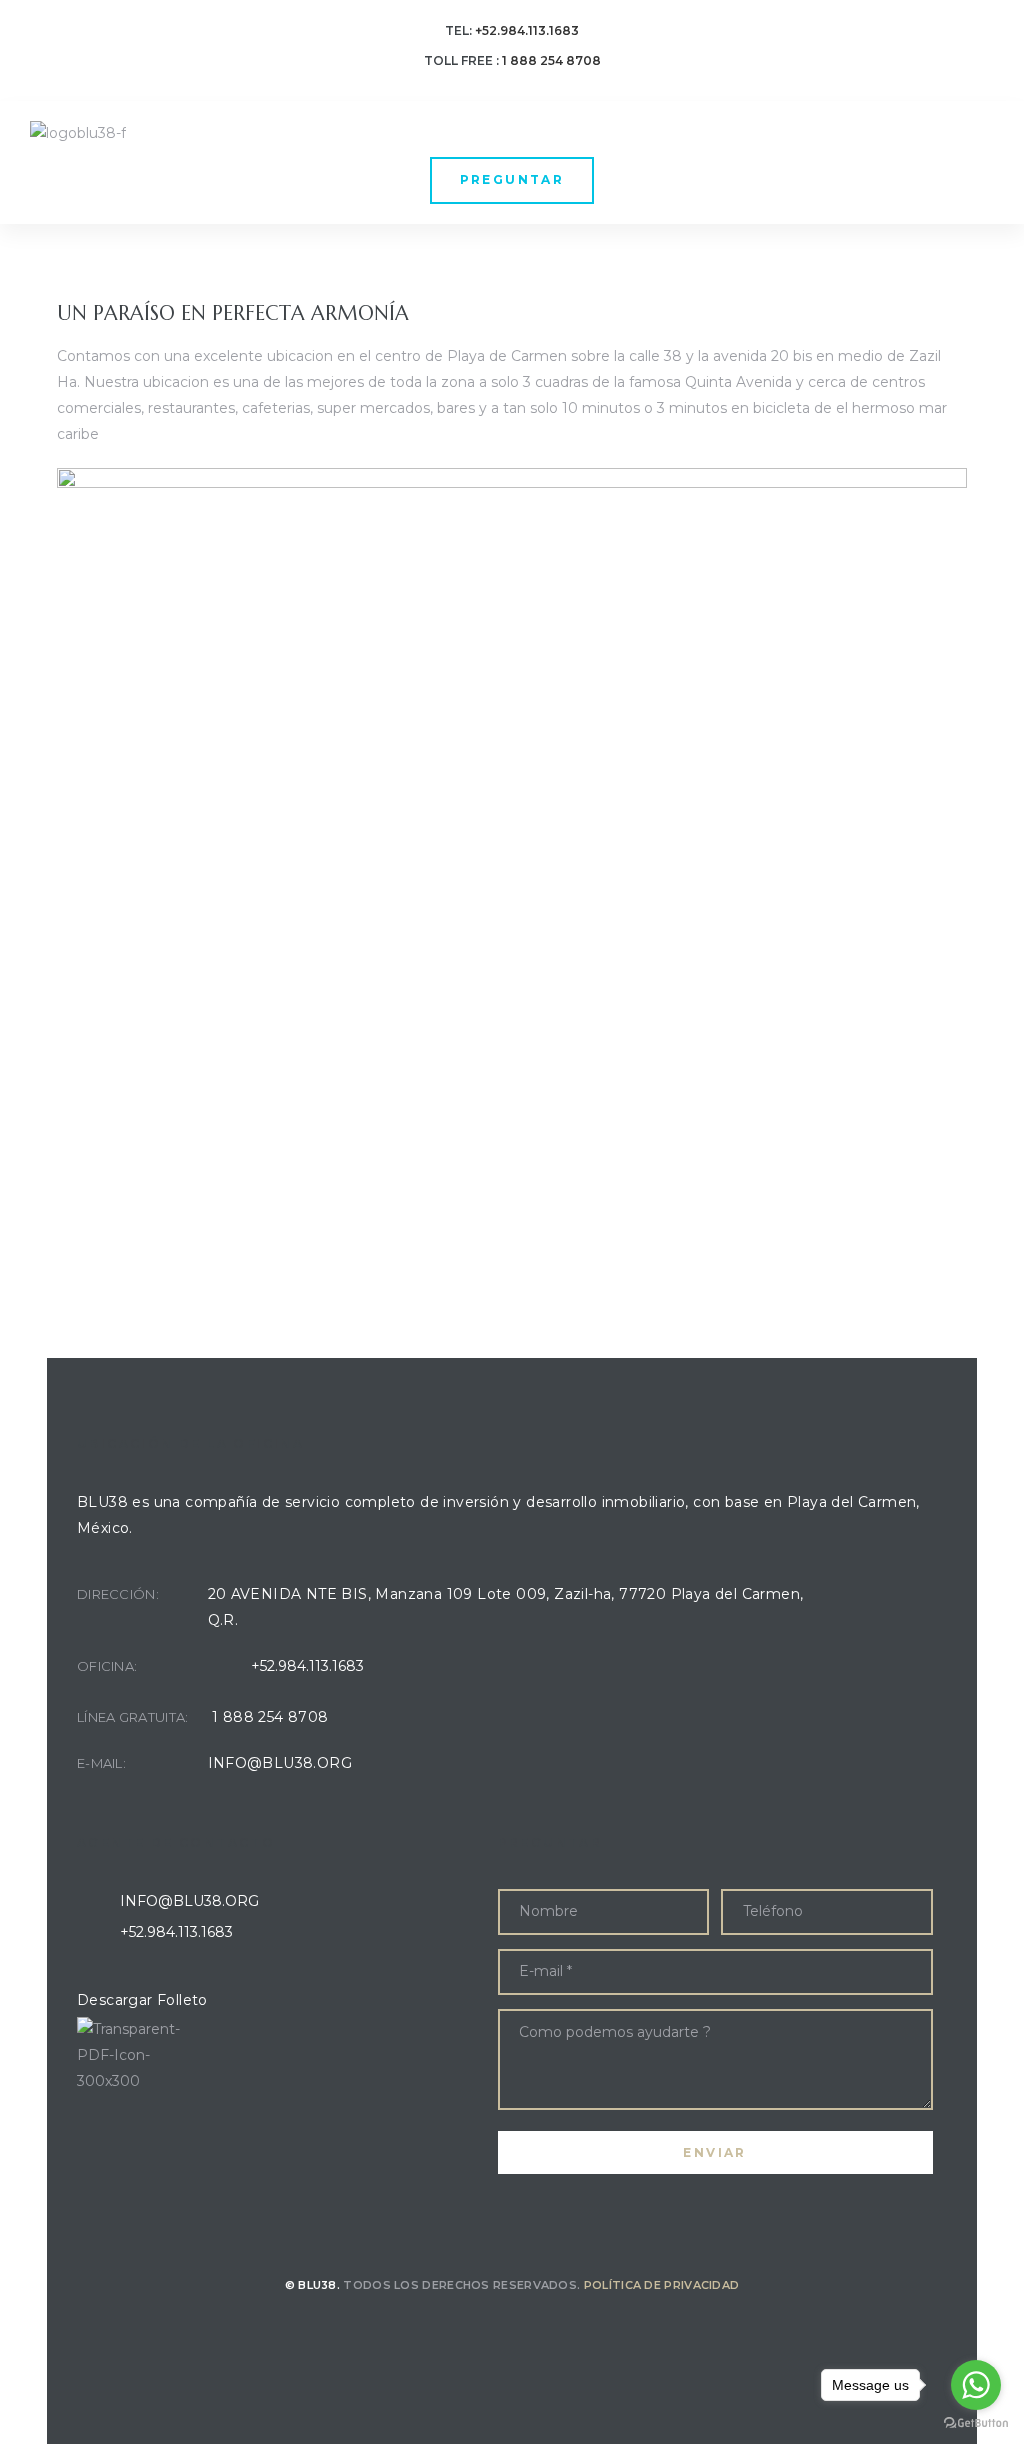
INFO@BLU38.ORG (280, 1763)
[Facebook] (486, 2330)
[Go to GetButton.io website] (976, 2423)
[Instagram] (539, 2330)
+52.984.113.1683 (527, 30)
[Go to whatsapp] (976, 2385)
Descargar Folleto (142, 2000)
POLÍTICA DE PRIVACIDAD (662, 2285)
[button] (512, 180)
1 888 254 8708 (270, 1717)
